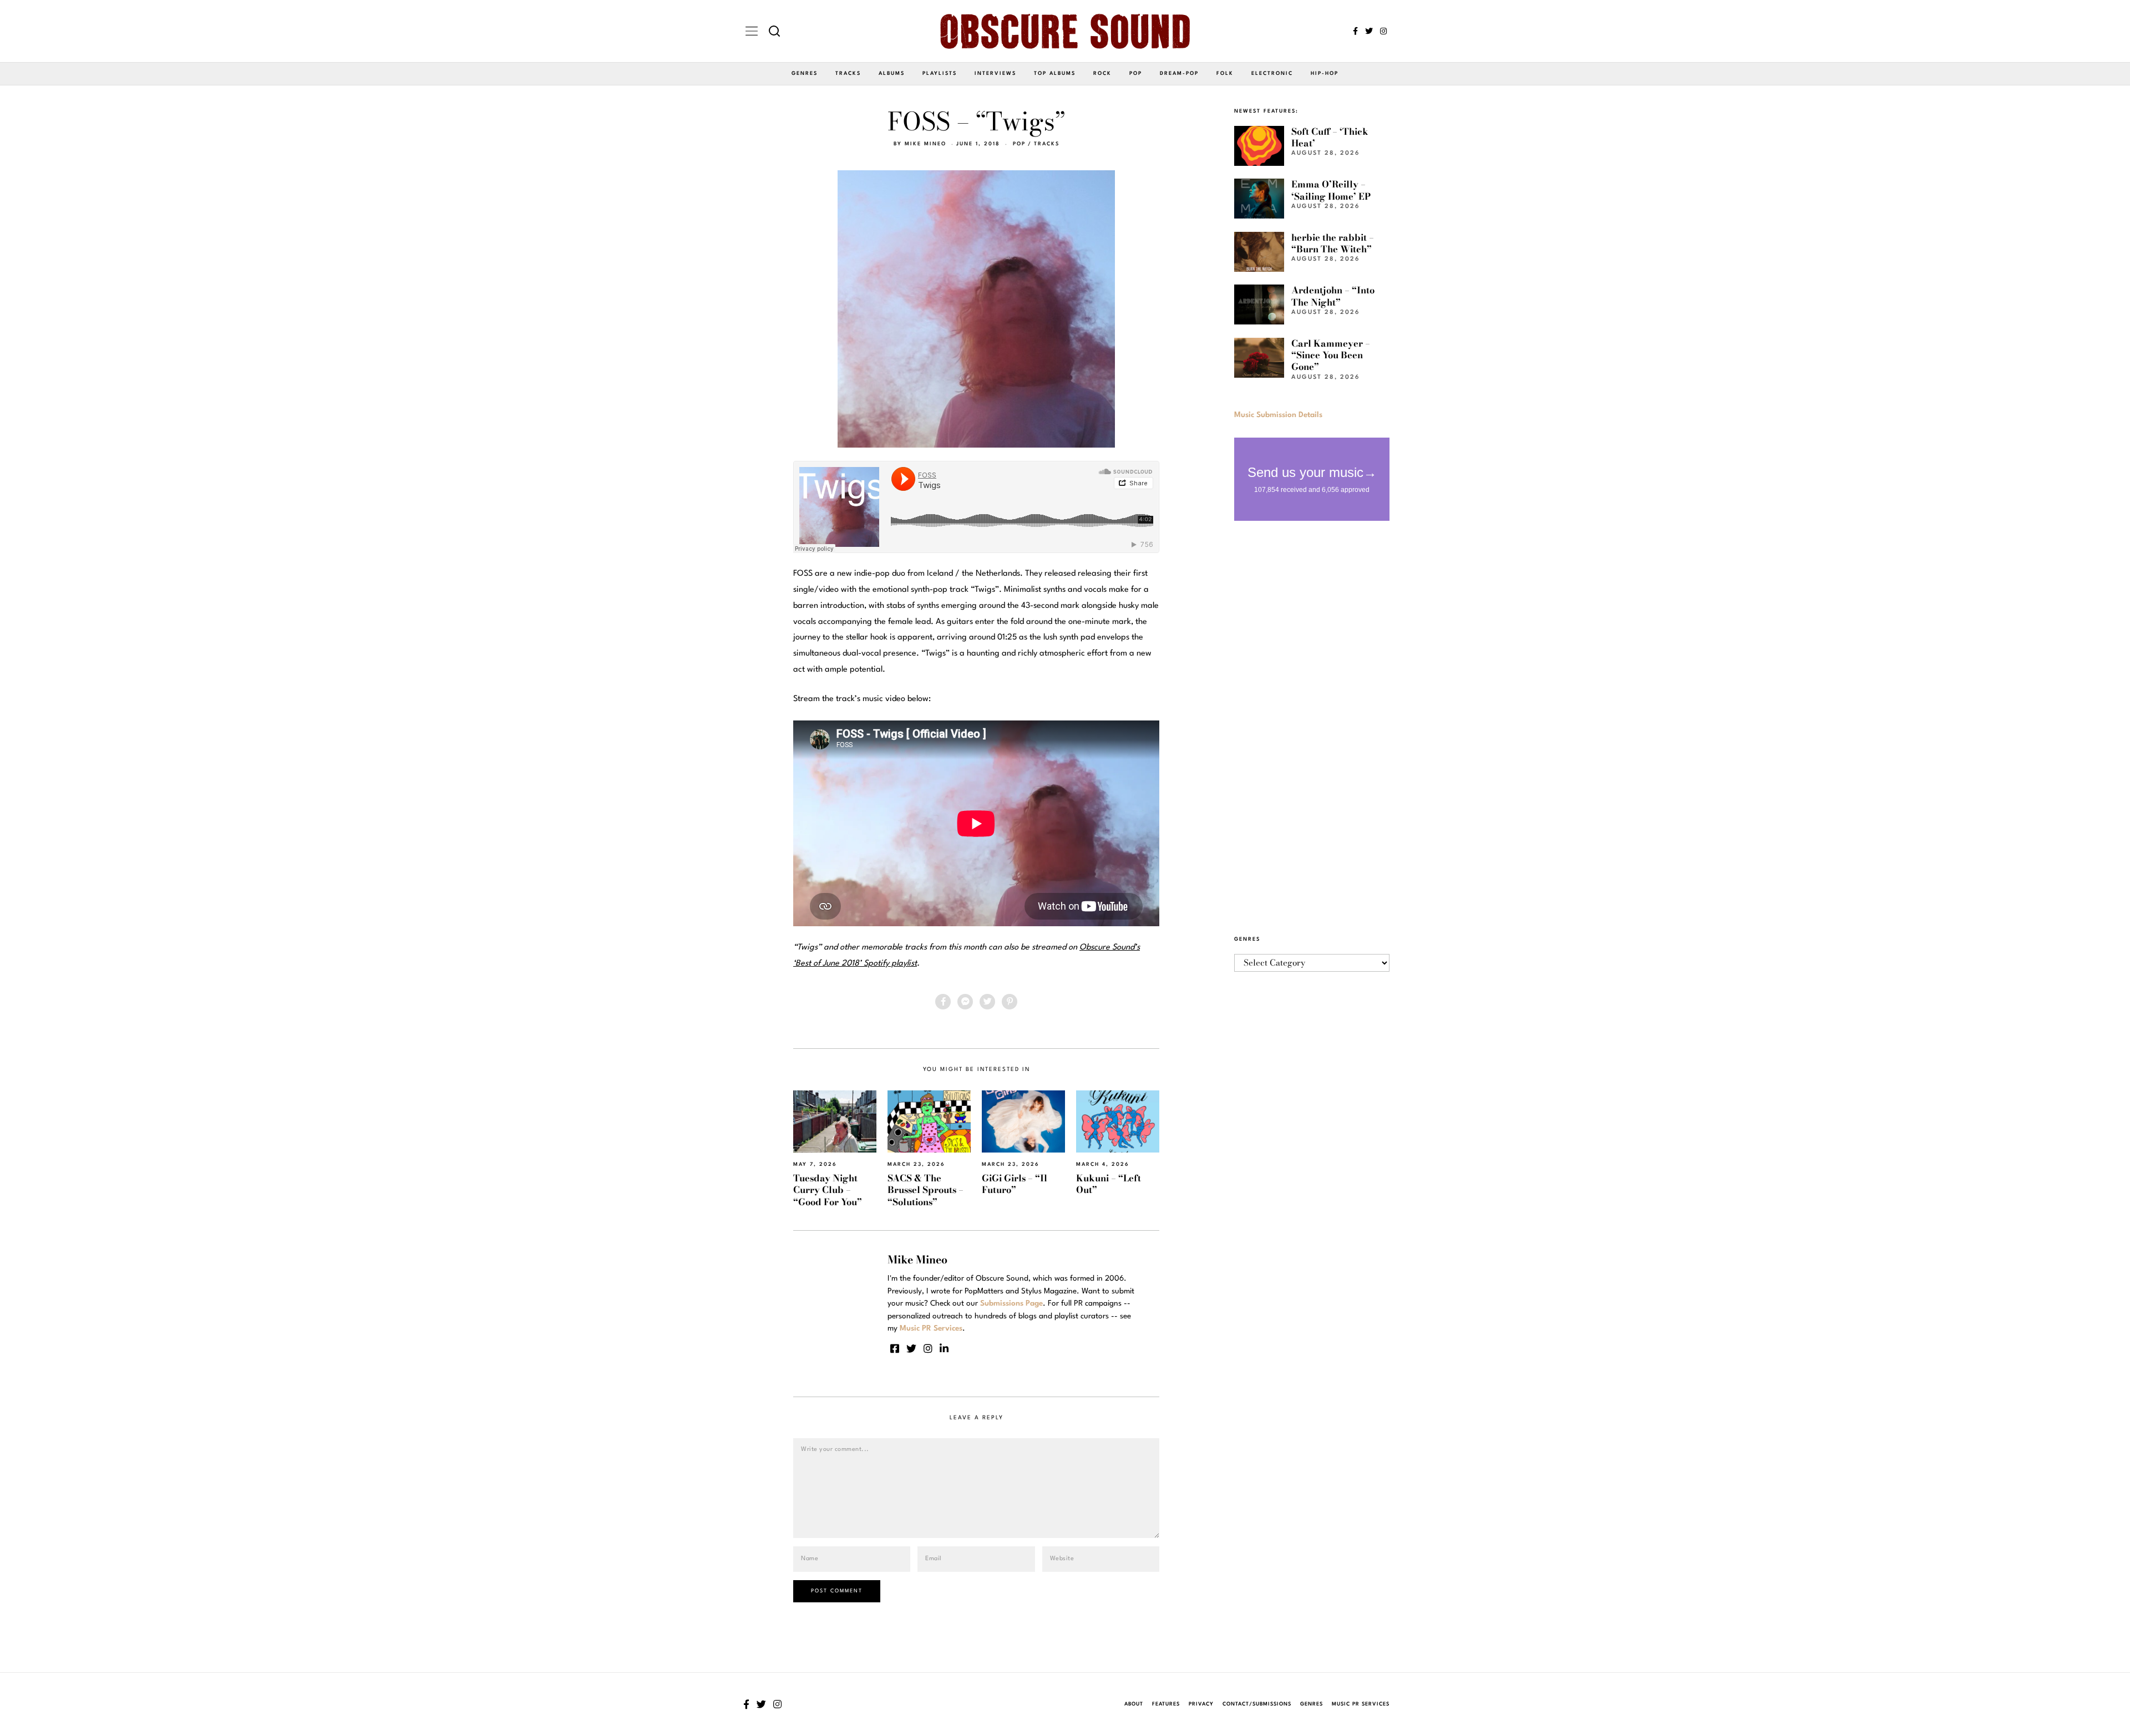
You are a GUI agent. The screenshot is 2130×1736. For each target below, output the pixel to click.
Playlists (940, 73)
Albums (892, 73)
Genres (805, 73)
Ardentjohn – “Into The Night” (1333, 296)
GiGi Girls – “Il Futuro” (1015, 1184)
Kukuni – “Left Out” (1109, 1184)
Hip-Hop (1325, 73)
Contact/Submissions (1257, 1704)
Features (1166, 1704)
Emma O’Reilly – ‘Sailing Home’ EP (1331, 190)
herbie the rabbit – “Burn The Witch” (1333, 243)
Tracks (848, 73)
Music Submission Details (1278, 415)
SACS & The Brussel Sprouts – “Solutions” (925, 1190)
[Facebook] (1355, 31)
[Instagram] (1383, 31)
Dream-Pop (1179, 73)
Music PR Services (1361, 1704)
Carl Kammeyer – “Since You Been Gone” (1331, 355)
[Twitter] (1369, 31)
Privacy (1201, 1704)
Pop (1136, 73)
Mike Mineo (925, 144)
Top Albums (1055, 73)
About (1134, 1704)
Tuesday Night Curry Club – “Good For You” (828, 1190)
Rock (1102, 73)
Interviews (995, 73)
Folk (1225, 73)
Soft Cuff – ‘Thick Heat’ (1330, 137)
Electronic (1272, 73)
